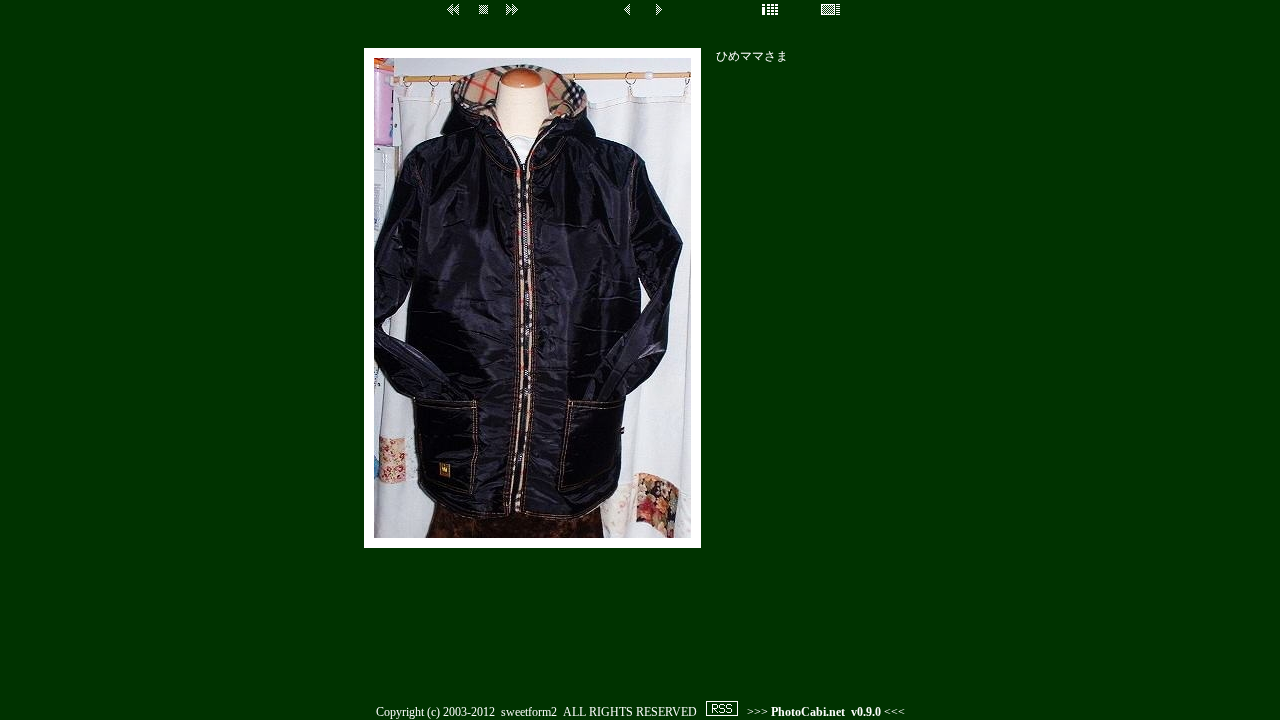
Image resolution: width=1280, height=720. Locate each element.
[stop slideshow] (483, 26)
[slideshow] (450, 26)
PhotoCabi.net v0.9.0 (826, 712)
